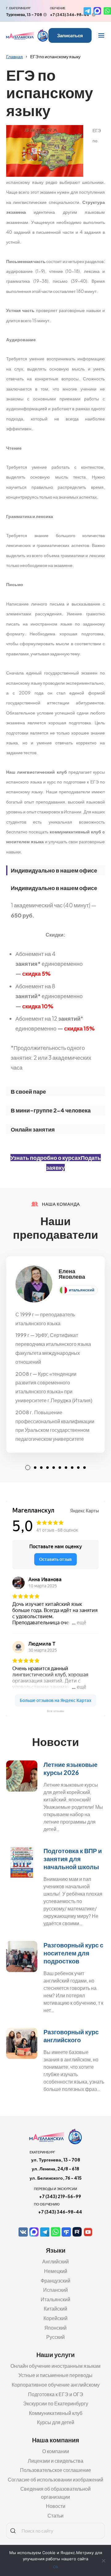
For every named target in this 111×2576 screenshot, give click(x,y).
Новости (56, 2506)
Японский (55, 2328)
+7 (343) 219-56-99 (60, 2196)
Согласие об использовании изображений (55, 2479)
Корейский (55, 2318)
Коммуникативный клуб (56, 2413)
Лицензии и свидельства (55, 2461)
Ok (56, 2567)
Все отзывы (55, 1711)
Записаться (70, 35)
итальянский (82, 1290)
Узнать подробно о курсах (46, 1158)
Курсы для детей (56, 2422)
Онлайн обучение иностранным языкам (55, 2366)
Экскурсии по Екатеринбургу (56, 2403)
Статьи (55, 2515)
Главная (14, 56)
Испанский (55, 2290)
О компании (56, 2451)
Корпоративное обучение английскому (56, 2385)
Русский (55, 2337)
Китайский (55, 2309)
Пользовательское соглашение (55, 2470)
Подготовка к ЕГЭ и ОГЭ (56, 2394)
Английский (55, 2261)
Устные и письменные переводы (55, 2375)
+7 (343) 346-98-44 (70, 15)
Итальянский (55, 2299)
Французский (55, 2280)
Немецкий (56, 2271)
